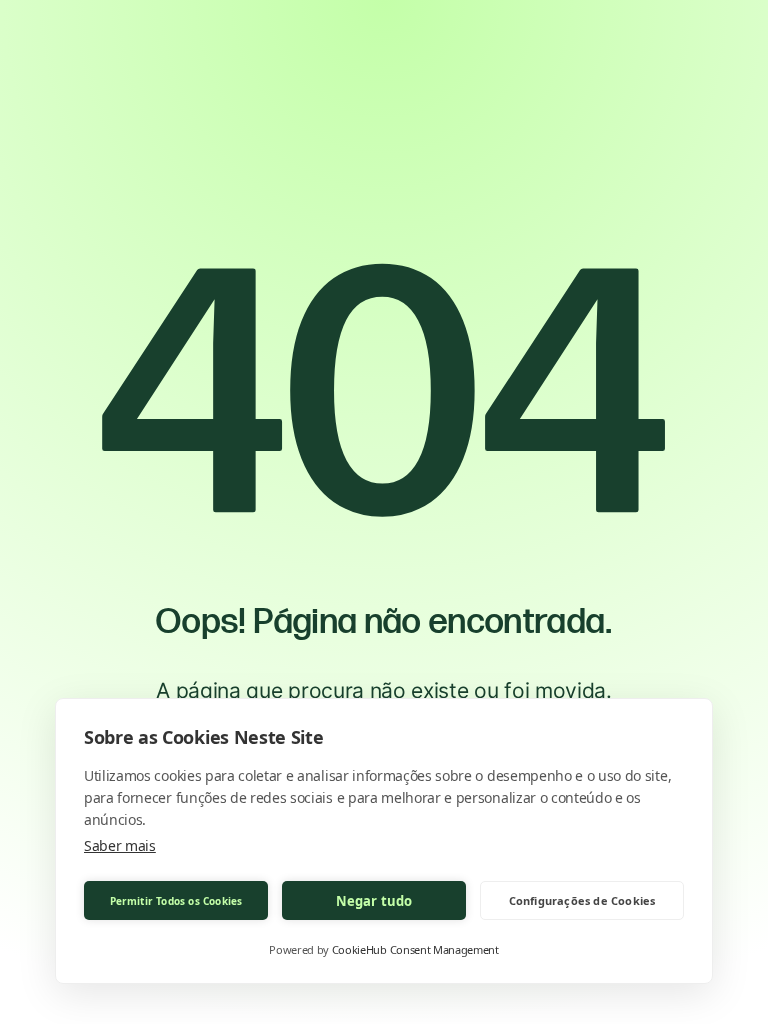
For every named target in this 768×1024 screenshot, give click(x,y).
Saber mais (120, 845)
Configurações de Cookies (582, 900)
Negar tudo (374, 901)
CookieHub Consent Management (415, 949)
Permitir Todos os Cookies (176, 901)
